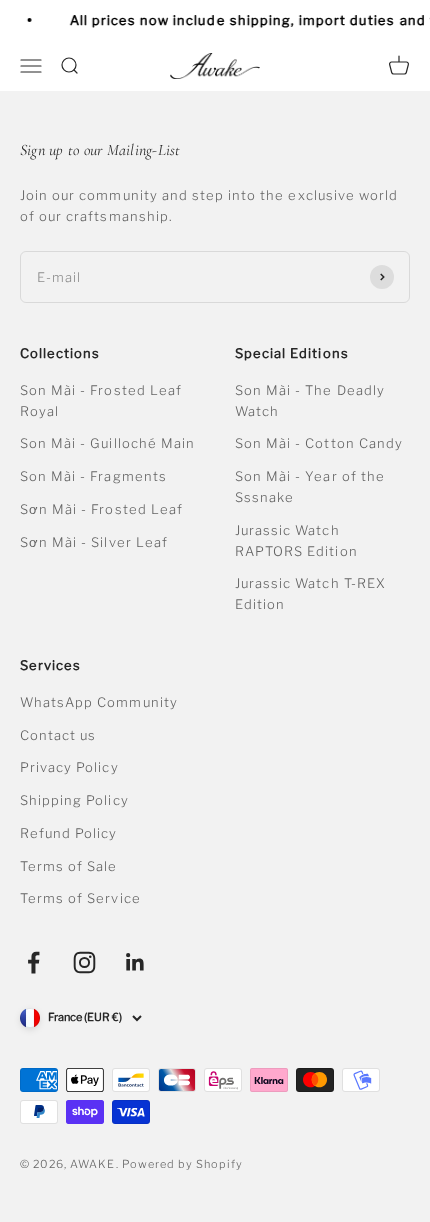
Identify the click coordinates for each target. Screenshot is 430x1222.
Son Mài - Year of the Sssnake (310, 486)
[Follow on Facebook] (33, 962)
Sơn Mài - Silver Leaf (94, 542)
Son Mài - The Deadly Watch (310, 400)
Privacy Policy (69, 767)
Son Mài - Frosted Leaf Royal (101, 400)
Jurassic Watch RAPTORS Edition (296, 540)
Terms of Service (80, 898)
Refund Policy (69, 833)
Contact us (58, 735)
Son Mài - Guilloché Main (107, 443)
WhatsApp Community (99, 702)
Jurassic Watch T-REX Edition (310, 593)
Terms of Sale (69, 866)
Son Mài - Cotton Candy (319, 443)
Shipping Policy (74, 800)
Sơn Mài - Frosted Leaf (101, 509)
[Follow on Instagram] (84, 962)
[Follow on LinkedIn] (135, 962)
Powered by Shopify (183, 1164)
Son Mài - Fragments (93, 476)
